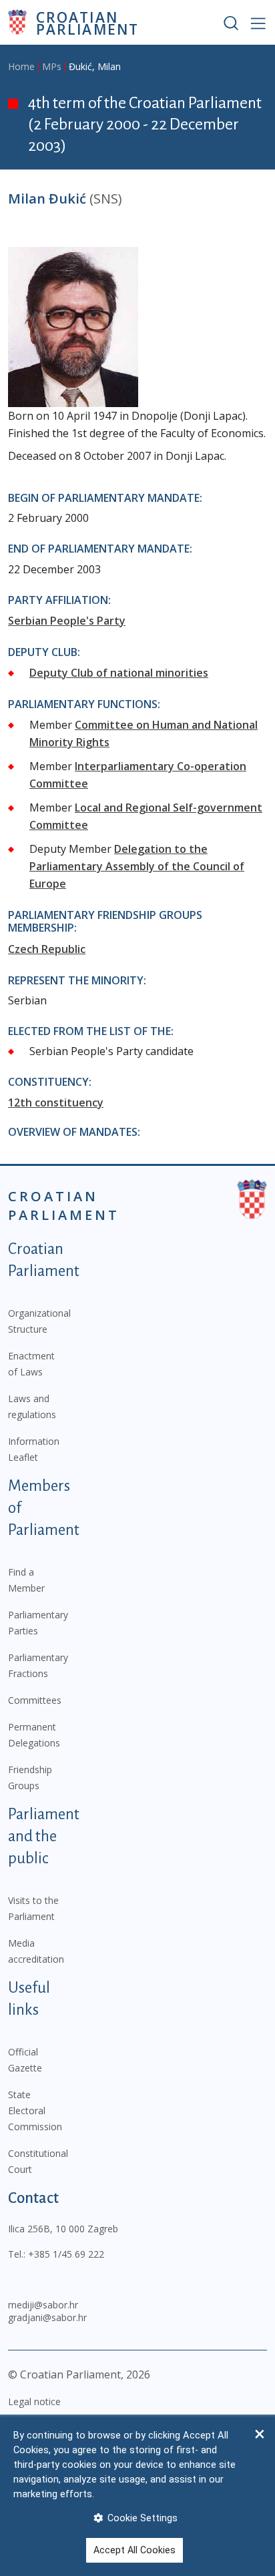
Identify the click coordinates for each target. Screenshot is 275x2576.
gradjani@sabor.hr (47, 2317)
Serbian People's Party (67, 621)
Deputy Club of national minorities (119, 673)
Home (21, 66)
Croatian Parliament (87, 22)
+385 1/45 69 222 (66, 2254)
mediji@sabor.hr (43, 2305)
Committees (35, 1700)
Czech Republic (47, 949)
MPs (52, 66)
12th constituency (56, 1102)
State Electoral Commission (35, 2111)
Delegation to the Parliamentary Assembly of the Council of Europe (137, 866)
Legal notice (34, 2401)
